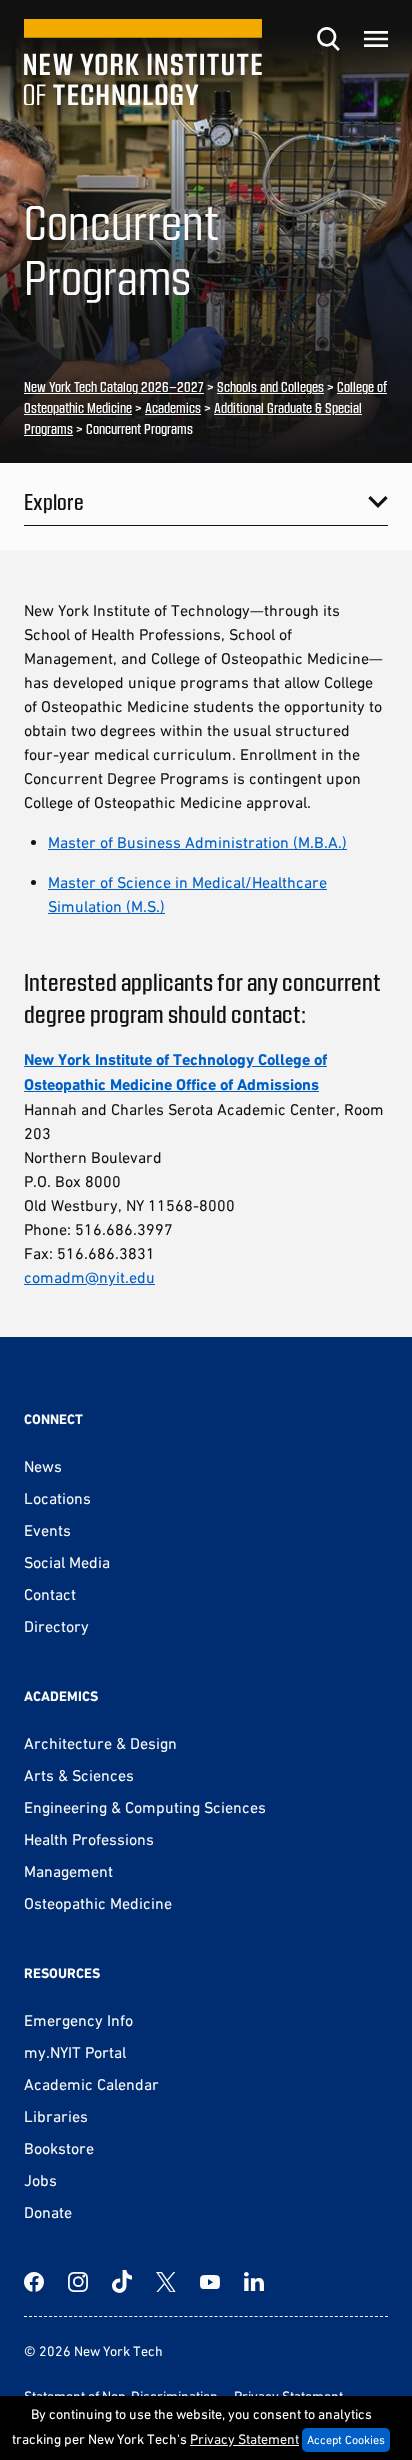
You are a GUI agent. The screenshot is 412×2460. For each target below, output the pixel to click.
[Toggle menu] (376, 39)
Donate (48, 2212)
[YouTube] (210, 2282)
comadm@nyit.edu (89, 1277)
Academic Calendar (91, 2084)
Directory (56, 1626)
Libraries (56, 2116)
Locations (57, 1498)
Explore (54, 501)
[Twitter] (166, 2282)
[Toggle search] (328, 39)
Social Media (67, 1562)
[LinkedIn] (254, 2282)
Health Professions (89, 1839)
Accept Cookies (346, 2440)
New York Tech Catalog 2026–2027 (114, 386)
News (43, 1466)
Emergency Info (78, 2020)
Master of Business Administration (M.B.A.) (197, 842)
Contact (50, 1594)
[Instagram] (78, 2282)
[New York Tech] (143, 62)
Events (47, 1530)
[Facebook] (34, 2282)
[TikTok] (122, 2282)
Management (68, 1871)
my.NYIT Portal (75, 2052)
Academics (173, 407)
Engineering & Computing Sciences (145, 1807)
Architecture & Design (100, 1743)
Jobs (40, 2180)
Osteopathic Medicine (98, 1903)
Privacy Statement (244, 2439)
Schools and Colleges (270, 386)
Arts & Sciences (79, 1775)
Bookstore (59, 2148)
